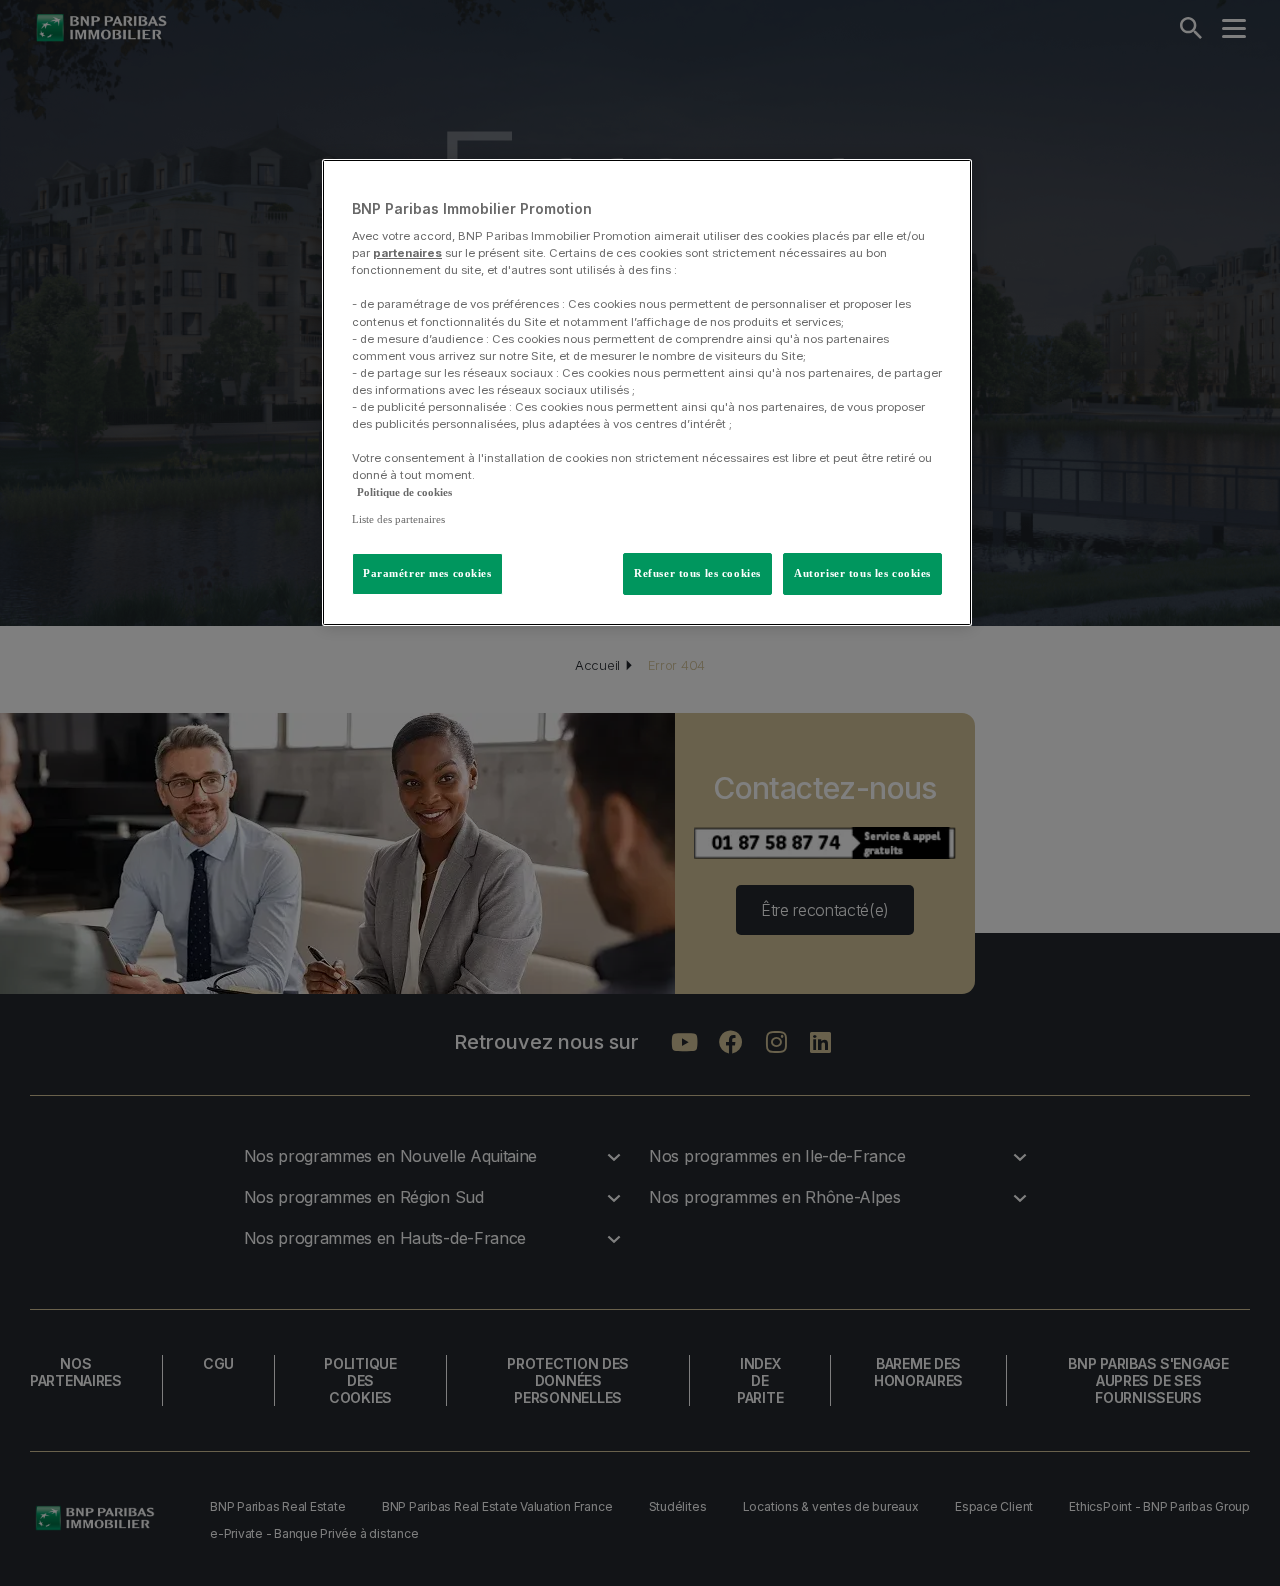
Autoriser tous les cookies (862, 573)
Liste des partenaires (398, 519)
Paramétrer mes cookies (427, 573)
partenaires (407, 253)
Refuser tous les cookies (697, 573)
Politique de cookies (404, 492)
